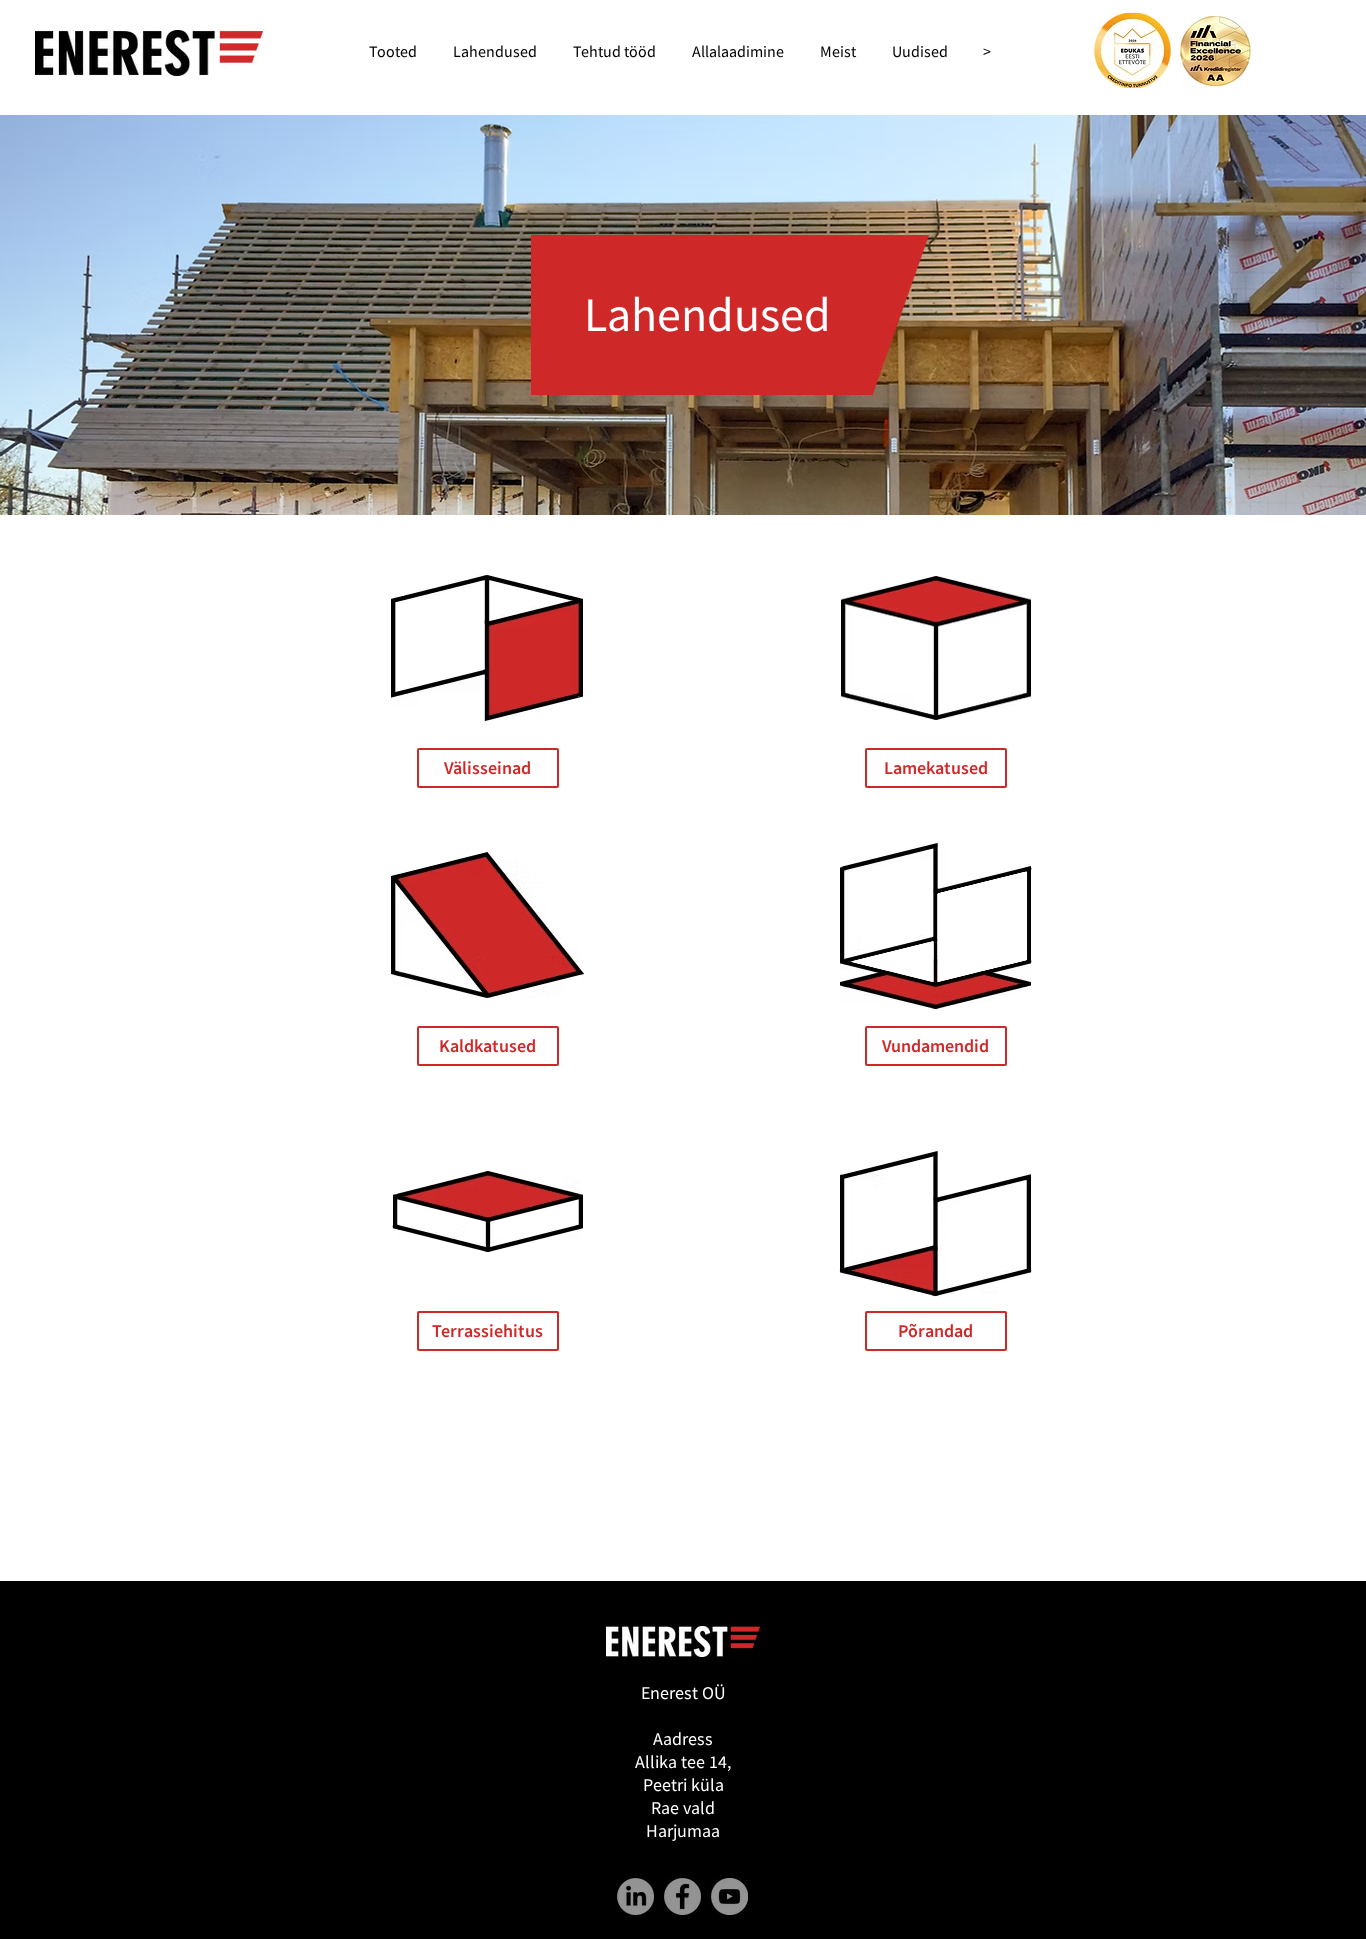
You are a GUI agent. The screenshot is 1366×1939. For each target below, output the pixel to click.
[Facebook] (682, 1896)
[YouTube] (729, 1896)
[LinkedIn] (635, 1896)
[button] (936, 1046)
